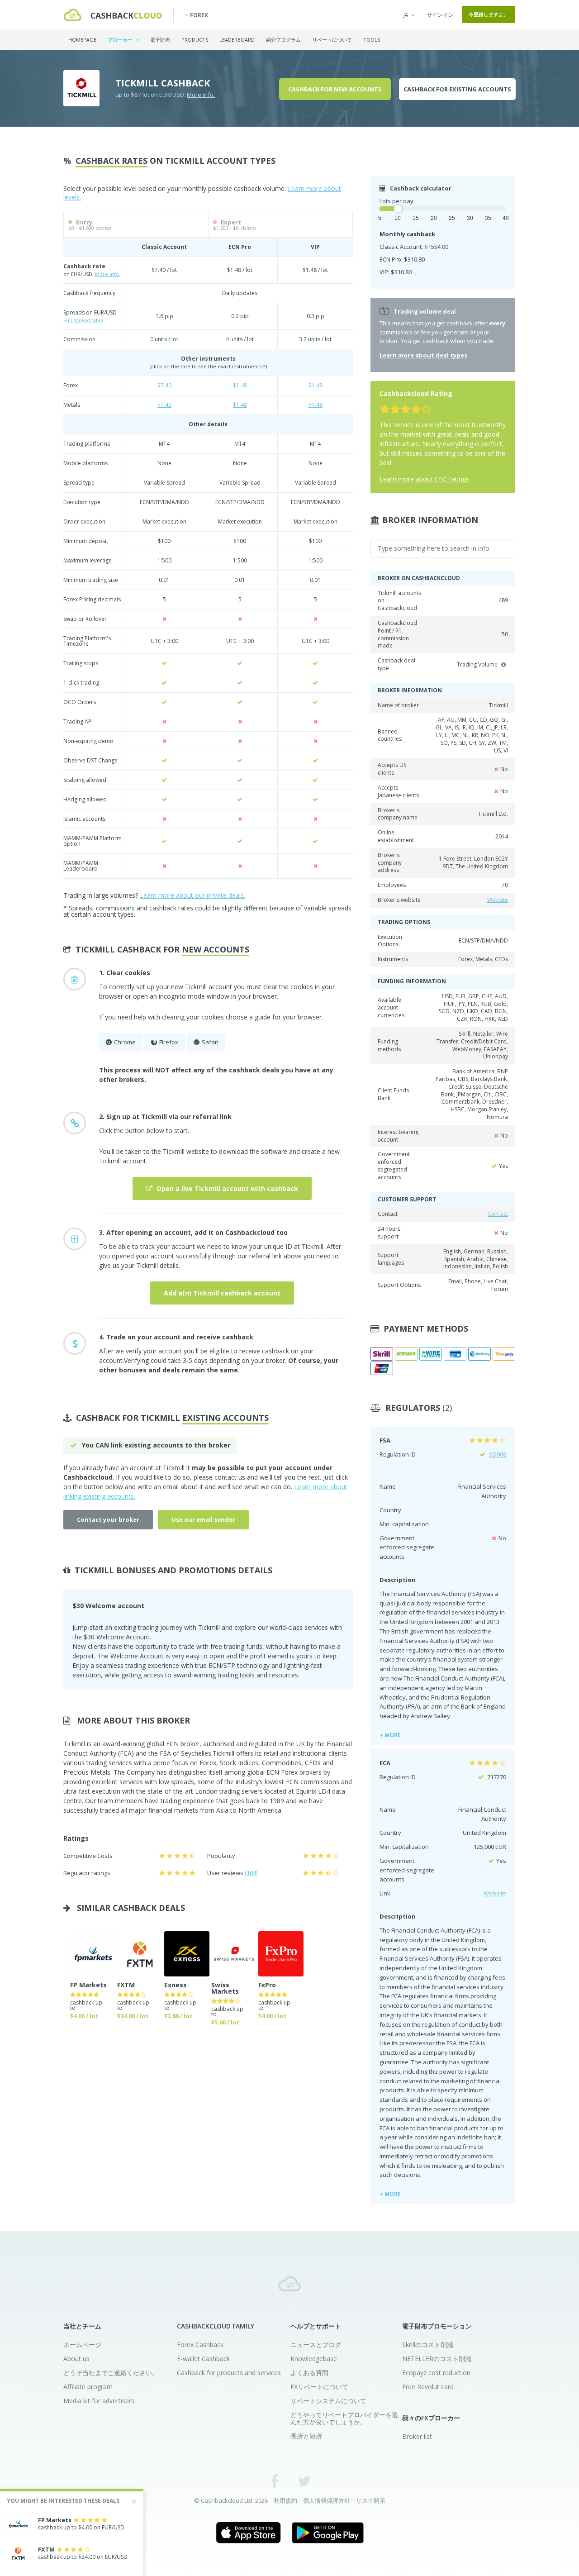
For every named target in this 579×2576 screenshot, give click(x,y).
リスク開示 (371, 2500)
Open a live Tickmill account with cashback (226, 1188)
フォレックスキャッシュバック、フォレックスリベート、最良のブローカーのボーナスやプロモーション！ (289, 2284)
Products (195, 40)
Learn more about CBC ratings (424, 479)
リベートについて (332, 40)
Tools (372, 40)
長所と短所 (306, 2436)
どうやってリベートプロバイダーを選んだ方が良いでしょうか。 (344, 2418)
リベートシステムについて (328, 2401)
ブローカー (121, 40)
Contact (498, 1214)
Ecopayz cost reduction (436, 2373)
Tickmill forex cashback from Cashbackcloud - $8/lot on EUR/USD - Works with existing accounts (113, 15)
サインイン (440, 15)
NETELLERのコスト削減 (437, 2359)
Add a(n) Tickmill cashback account (222, 1293)
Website (498, 900)
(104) (251, 1873)
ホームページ (82, 2345)
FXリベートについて (319, 2387)
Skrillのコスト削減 (428, 2345)
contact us (230, 1477)
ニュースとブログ (316, 2345)
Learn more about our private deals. (192, 895)
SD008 (498, 1454)
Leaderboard (237, 40)
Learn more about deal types (423, 355)
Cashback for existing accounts (457, 89)
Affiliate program (88, 2387)
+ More (390, 1735)
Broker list (417, 2436)
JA (406, 15)
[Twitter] (304, 2481)
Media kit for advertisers (99, 2401)
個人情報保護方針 (327, 2500)
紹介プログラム (283, 40)
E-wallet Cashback (203, 2359)
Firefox (169, 1042)
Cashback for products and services (229, 2373)
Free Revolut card (428, 2387)
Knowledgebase (314, 2359)
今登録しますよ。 (489, 14)
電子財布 (160, 40)
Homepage (82, 40)
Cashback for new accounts (335, 89)
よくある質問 (309, 2373)
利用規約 (285, 2500)
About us (76, 2359)
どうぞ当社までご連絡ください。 (111, 2373)
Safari (210, 1042)
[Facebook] (275, 2481)
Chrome (125, 1042)
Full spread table (83, 320)
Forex (199, 15)
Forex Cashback (200, 2345)
